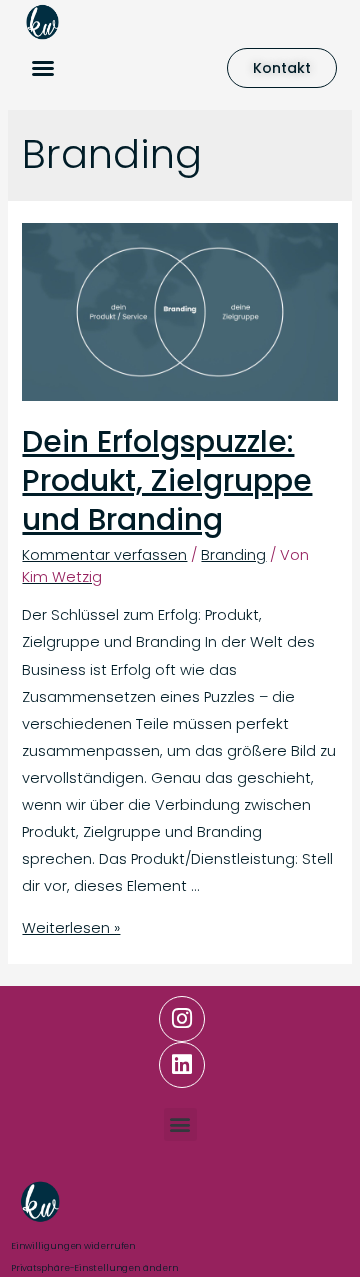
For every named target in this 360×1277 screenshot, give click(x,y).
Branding (233, 555)
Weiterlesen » (71, 928)
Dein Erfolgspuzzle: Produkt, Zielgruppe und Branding (167, 480)
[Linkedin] (182, 1065)
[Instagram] (182, 1019)
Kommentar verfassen (104, 555)
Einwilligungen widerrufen (74, 1246)
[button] (43, 68)
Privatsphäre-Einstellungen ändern (95, 1268)
